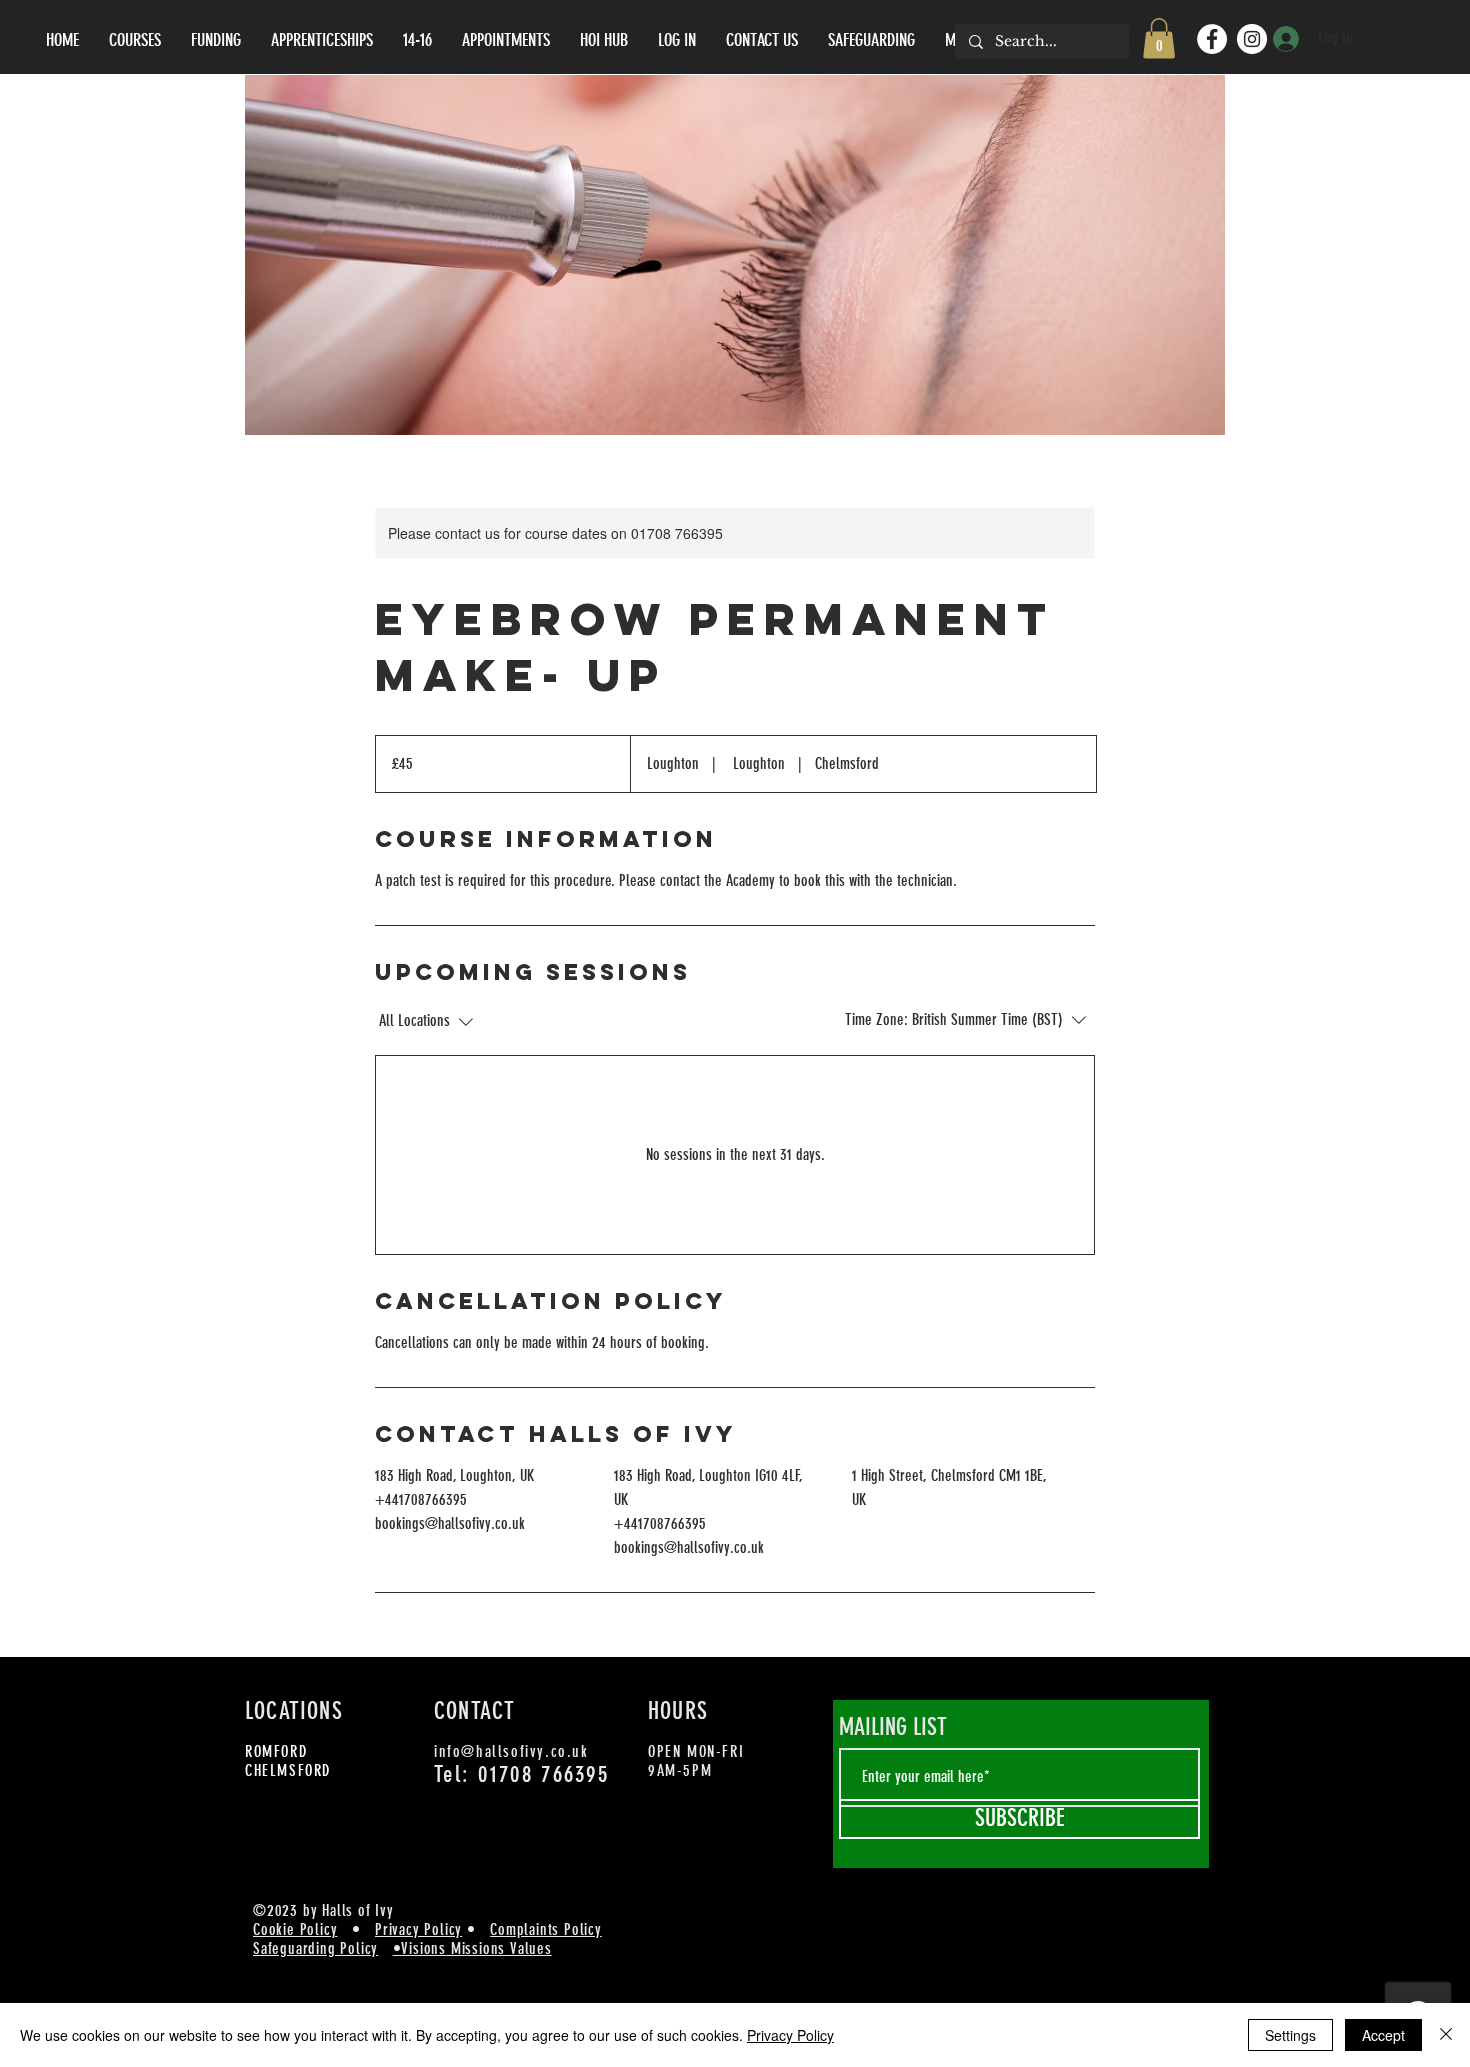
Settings (1290, 2035)
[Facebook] (1212, 39)
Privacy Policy (418, 1929)
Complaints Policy (546, 1929)
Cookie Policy (295, 1929)
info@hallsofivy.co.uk (511, 1751)
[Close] (1446, 2035)
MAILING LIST (893, 1727)
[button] (1159, 38)
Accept (1383, 2035)
